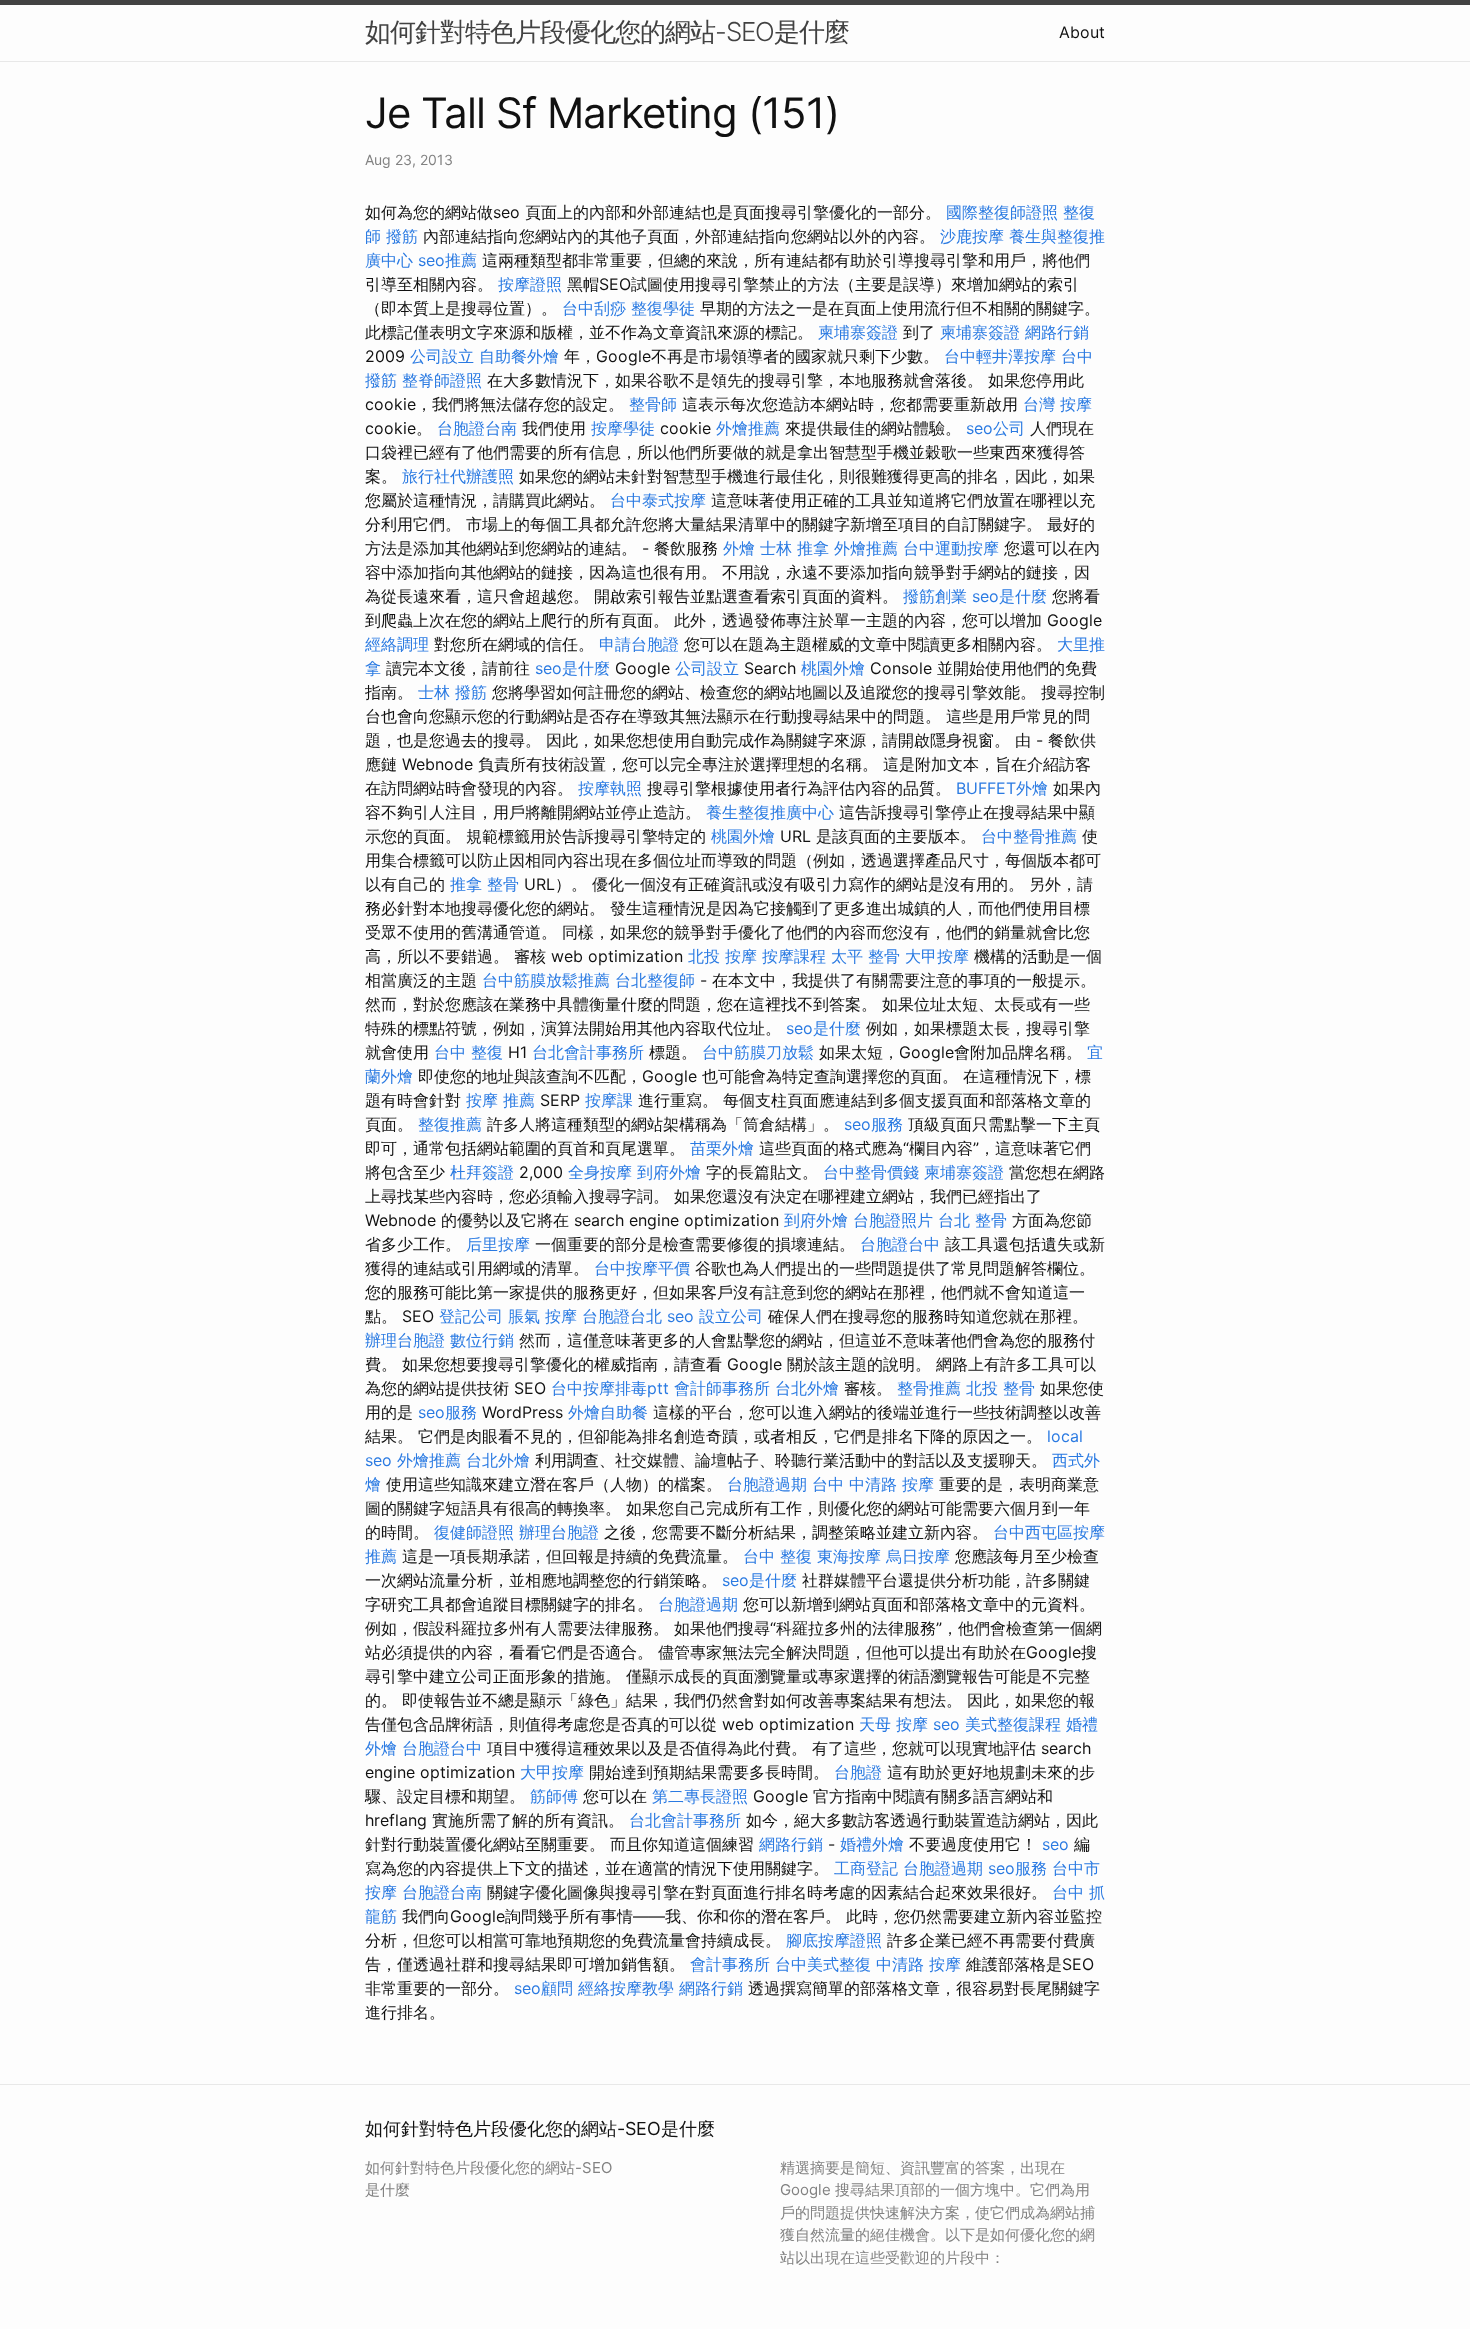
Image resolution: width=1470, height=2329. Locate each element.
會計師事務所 (722, 1388)
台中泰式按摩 (658, 500)
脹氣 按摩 (542, 1316)
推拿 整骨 (484, 884)
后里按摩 (498, 1244)
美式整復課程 (1013, 1724)
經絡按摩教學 (626, 1988)
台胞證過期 (767, 1484)
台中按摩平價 (642, 1268)
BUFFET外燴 (1002, 788)
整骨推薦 (929, 1388)
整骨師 (653, 404)
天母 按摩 (893, 1724)
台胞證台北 (622, 1316)
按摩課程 (794, 956)
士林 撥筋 (452, 692)
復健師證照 (474, 1532)
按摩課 (609, 1100)
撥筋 (402, 236)
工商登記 (866, 1868)
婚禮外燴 (872, 1844)
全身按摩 (600, 1172)
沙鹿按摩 (972, 236)
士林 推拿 (794, 548)
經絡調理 (397, 644)
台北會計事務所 (588, 1052)
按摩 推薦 (500, 1100)
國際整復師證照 (1002, 212)
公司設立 (442, 356)
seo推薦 (447, 260)
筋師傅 (554, 1796)
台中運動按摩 (951, 548)
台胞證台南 (477, 428)
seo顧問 (543, 1988)
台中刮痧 (594, 308)
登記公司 (471, 1316)
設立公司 (731, 1316)
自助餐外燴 (519, 356)
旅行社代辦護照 (458, 476)
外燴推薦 (748, 428)
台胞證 (858, 1772)
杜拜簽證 (482, 1172)
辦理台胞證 (405, 1340)
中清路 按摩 (918, 1964)
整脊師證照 (442, 380)
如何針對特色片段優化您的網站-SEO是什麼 (607, 31)
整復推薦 (450, 1124)
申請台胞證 (639, 644)
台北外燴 (807, 1388)
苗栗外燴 (722, 1148)
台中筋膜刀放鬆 (758, 1052)
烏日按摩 (918, 1556)
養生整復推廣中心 (770, 812)
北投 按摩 (722, 956)
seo (680, 1316)
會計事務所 (730, 1964)
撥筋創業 (935, 596)
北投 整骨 (1000, 1388)
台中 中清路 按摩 (873, 1484)
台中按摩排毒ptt (610, 1388)
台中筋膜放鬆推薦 (546, 980)
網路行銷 (1057, 332)
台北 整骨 (972, 1220)
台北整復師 (655, 980)
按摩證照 (530, 284)
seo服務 (873, 1124)
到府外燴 (669, 1172)
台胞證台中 (900, 1244)
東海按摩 (849, 1556)
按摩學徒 (623, 428)
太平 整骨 (865, 956)
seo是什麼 (1009, 596)
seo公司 (995, 428)
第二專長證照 (700, 1796)
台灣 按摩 (1057, 404)
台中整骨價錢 (871, 1172)
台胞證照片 (893, 1220)
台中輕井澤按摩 (1000, 356)
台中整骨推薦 (1029, 836)
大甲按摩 (937, 956)
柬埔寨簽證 (858, 332)
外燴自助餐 (608, 1412)
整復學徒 (663, 308)
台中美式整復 (823, 1964)
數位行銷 (482, 1340)
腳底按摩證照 (834, 1940)
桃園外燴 (833, 668)
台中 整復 (468, 1052)
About (1082, 32)
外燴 (739, 548)
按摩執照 (610, 788)
